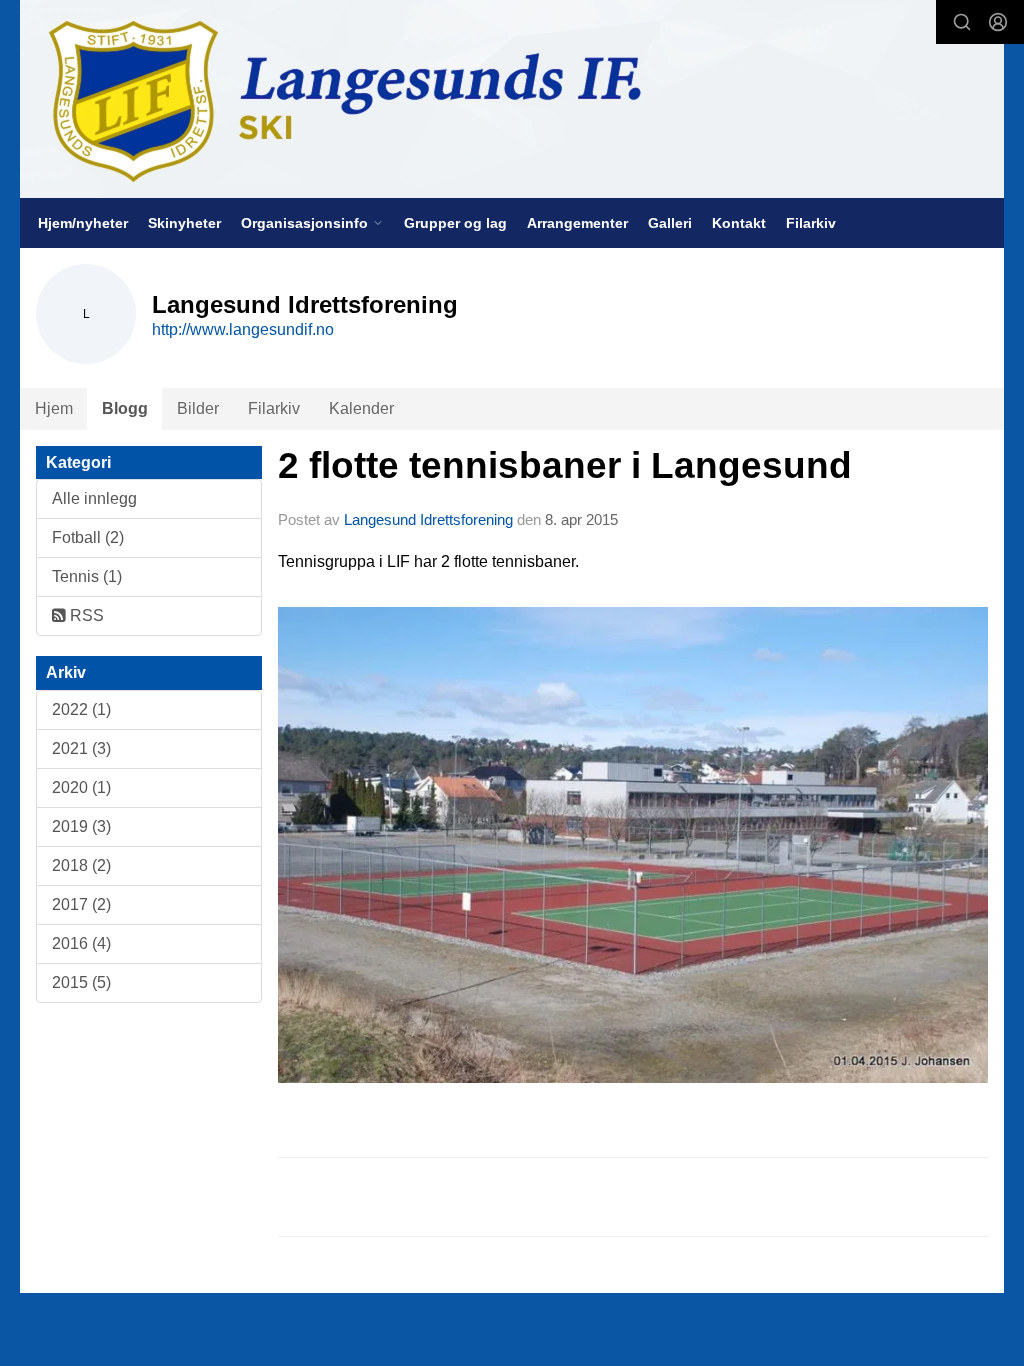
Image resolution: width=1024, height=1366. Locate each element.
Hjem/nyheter (83, 223)
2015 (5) (81, 982)
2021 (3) (81, 748)
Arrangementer (577, 223)
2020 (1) (81, 787)
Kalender (361, 408)
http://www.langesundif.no (243, 329)
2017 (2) (81, 904)
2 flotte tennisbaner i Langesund (565, 465)
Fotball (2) (88, 537)
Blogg (125, 408)
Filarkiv (811, 223)
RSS (85, 615)
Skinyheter (184, 223)
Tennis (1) (87, 576)
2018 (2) (81, 865)
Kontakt (739, 223)
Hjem (54, 408)
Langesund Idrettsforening (430, 519)
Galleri (670, 223)
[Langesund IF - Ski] (512, 99)
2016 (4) (81, 943)
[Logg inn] (998, 22)
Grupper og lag (455, 223)
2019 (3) (81, 826)
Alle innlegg (94, 498)
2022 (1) (81, 709)
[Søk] (962, 22)
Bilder (198, 408)
